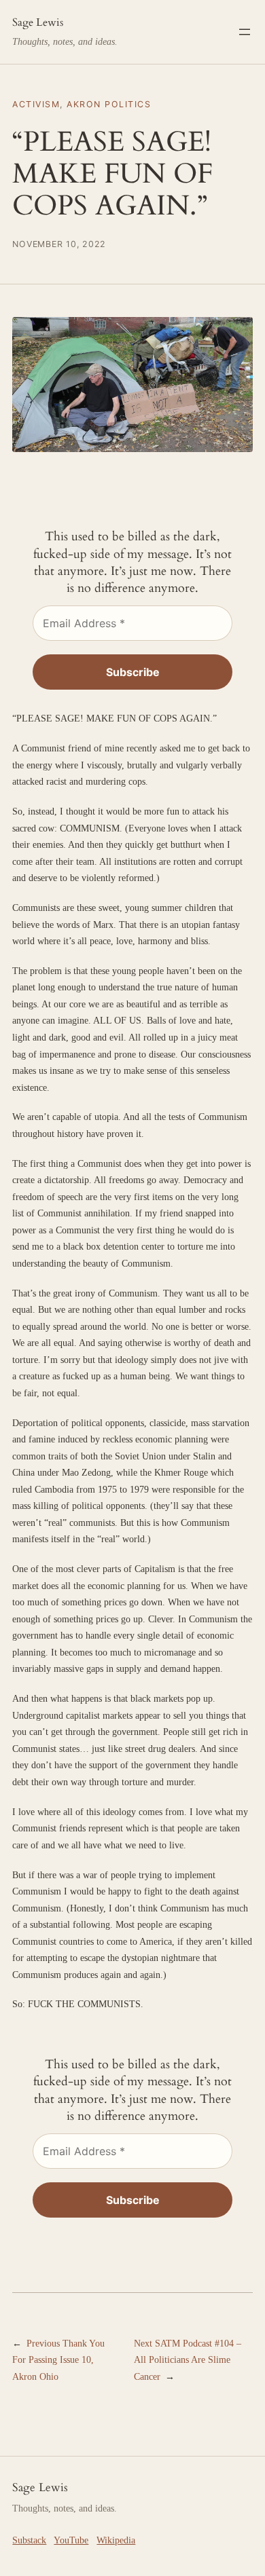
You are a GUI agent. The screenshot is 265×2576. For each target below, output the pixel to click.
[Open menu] (245, 32)
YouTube (71, 2540)
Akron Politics (109, 104)
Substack (29, 2540)
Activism (36, 104)
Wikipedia (116, 2540)
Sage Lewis (38, 22)
